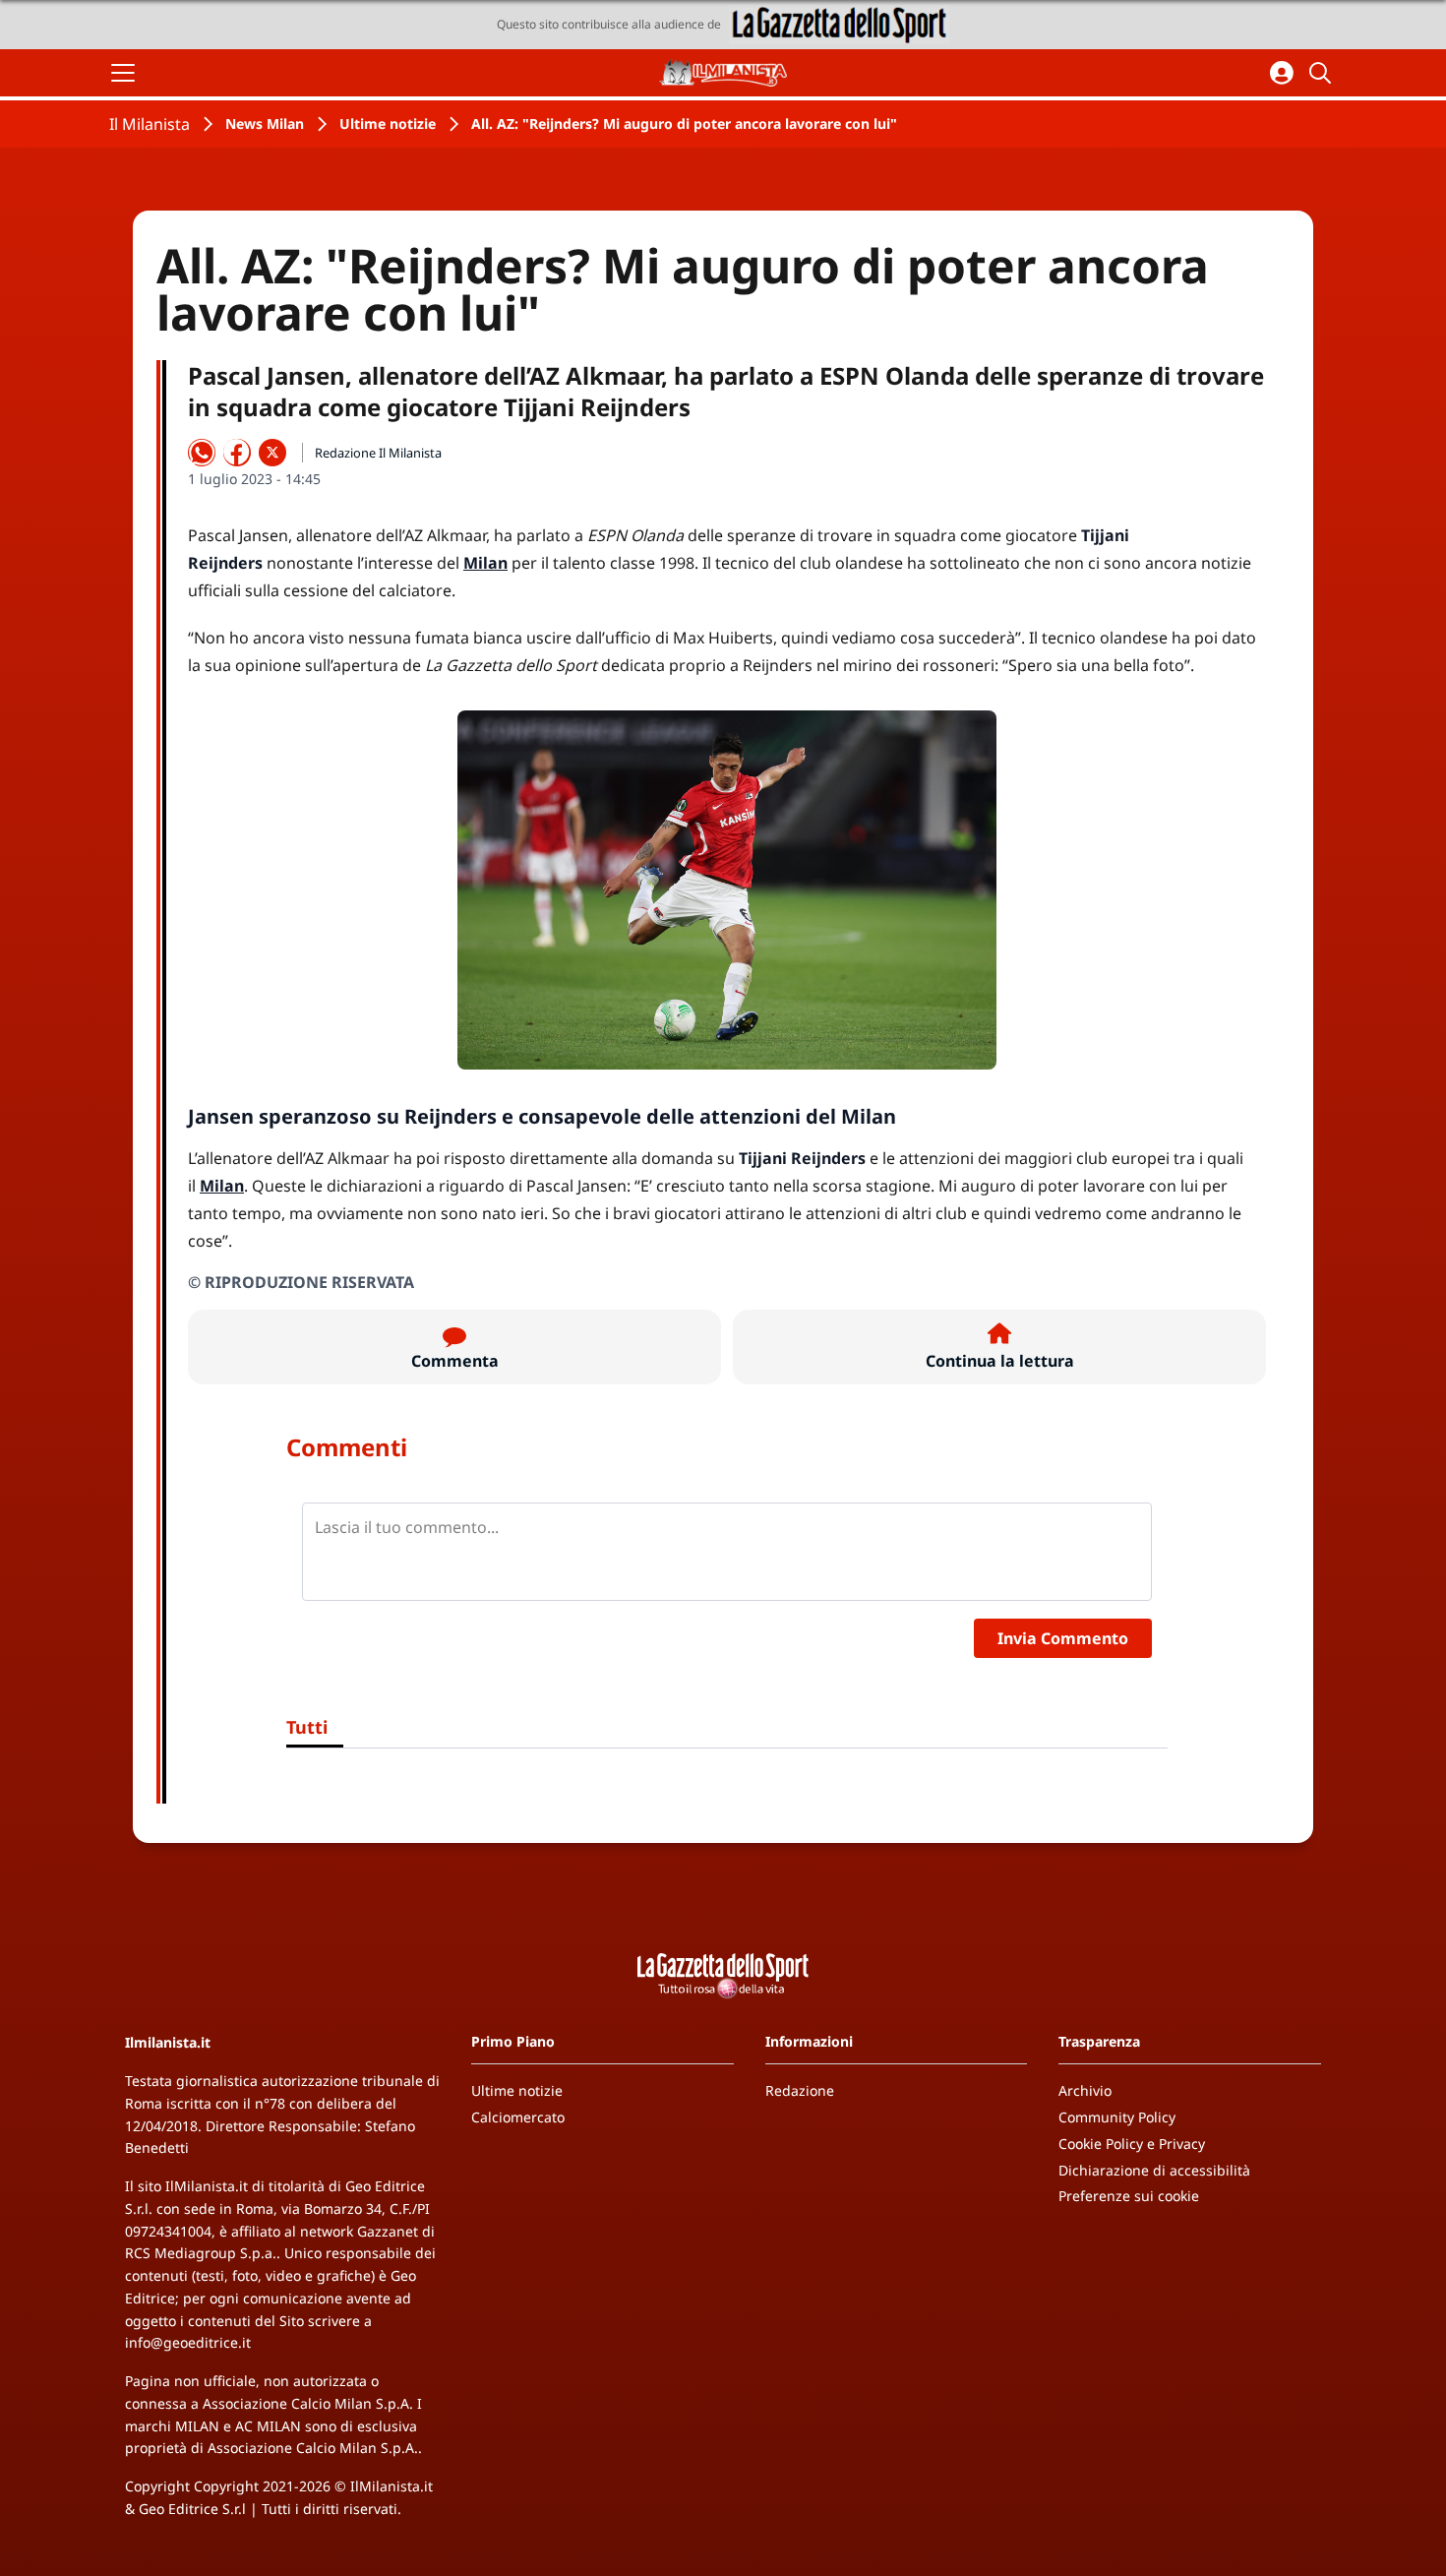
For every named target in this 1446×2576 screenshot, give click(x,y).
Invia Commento (1063, 1638)
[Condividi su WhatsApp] (202, 453)
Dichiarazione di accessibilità (1154, 2170)
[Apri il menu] (123, 73)
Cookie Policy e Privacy (1132, 2144)
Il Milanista (150, 124)
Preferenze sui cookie (1129, 2196)
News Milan (265, 123)
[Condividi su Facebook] (237, 453)
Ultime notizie (388, 123)
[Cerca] (1323, 73)
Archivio (1085, 2090)
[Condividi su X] (272, 453)
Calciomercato (518, 2117)
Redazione (800, 2090)
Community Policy (1117, 2117)
